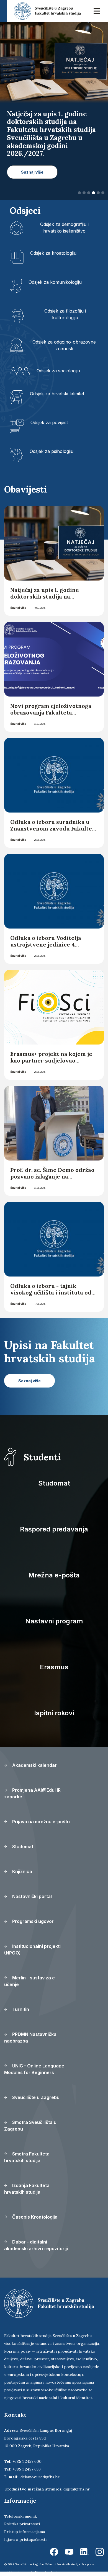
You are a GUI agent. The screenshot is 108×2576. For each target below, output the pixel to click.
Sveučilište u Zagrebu (35, 2097)
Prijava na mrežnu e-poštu (40, 1822)
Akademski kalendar (34, 1765)
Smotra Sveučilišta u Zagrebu (30, 2126)
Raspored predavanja (54, 1529)
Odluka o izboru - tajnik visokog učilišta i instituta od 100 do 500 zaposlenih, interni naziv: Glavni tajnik (52, 1296)
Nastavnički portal (31, 1896)
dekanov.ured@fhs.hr (40, 2477)
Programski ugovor (32, 1921)
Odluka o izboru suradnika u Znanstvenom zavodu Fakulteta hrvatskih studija (54, 828)
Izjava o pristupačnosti (25, 2539)
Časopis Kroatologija (34, 2217)
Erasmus (54, 1667)
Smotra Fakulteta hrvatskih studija (27, 2157)
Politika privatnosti (22, 2524)
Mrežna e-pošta (54, 1575)
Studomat (54, 1483)
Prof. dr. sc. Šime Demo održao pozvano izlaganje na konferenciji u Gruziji (52, 1176)
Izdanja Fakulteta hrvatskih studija (27, 2189)
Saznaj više (18, 608)
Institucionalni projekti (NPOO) (32, 1950)
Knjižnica (22, 1871)
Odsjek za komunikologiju (55, 282)
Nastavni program (54, 1621)
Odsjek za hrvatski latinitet (57, 394)
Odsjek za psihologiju (52, 451)
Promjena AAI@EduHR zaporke (32, 1793)
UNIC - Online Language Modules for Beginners (34, 2069)
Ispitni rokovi (54, 1713)
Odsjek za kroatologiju (53, 253)
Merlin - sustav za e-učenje (30, 1981)
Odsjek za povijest (49, 422)
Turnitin (20, 2009)
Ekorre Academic (47, 2572)
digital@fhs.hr (77, 2489)
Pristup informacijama (25, 2532)
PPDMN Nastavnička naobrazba (30, 2038)
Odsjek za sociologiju (58, 371)
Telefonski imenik (20, 2516)
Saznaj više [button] (32, 172)
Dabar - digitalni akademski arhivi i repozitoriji (36, 2245)
